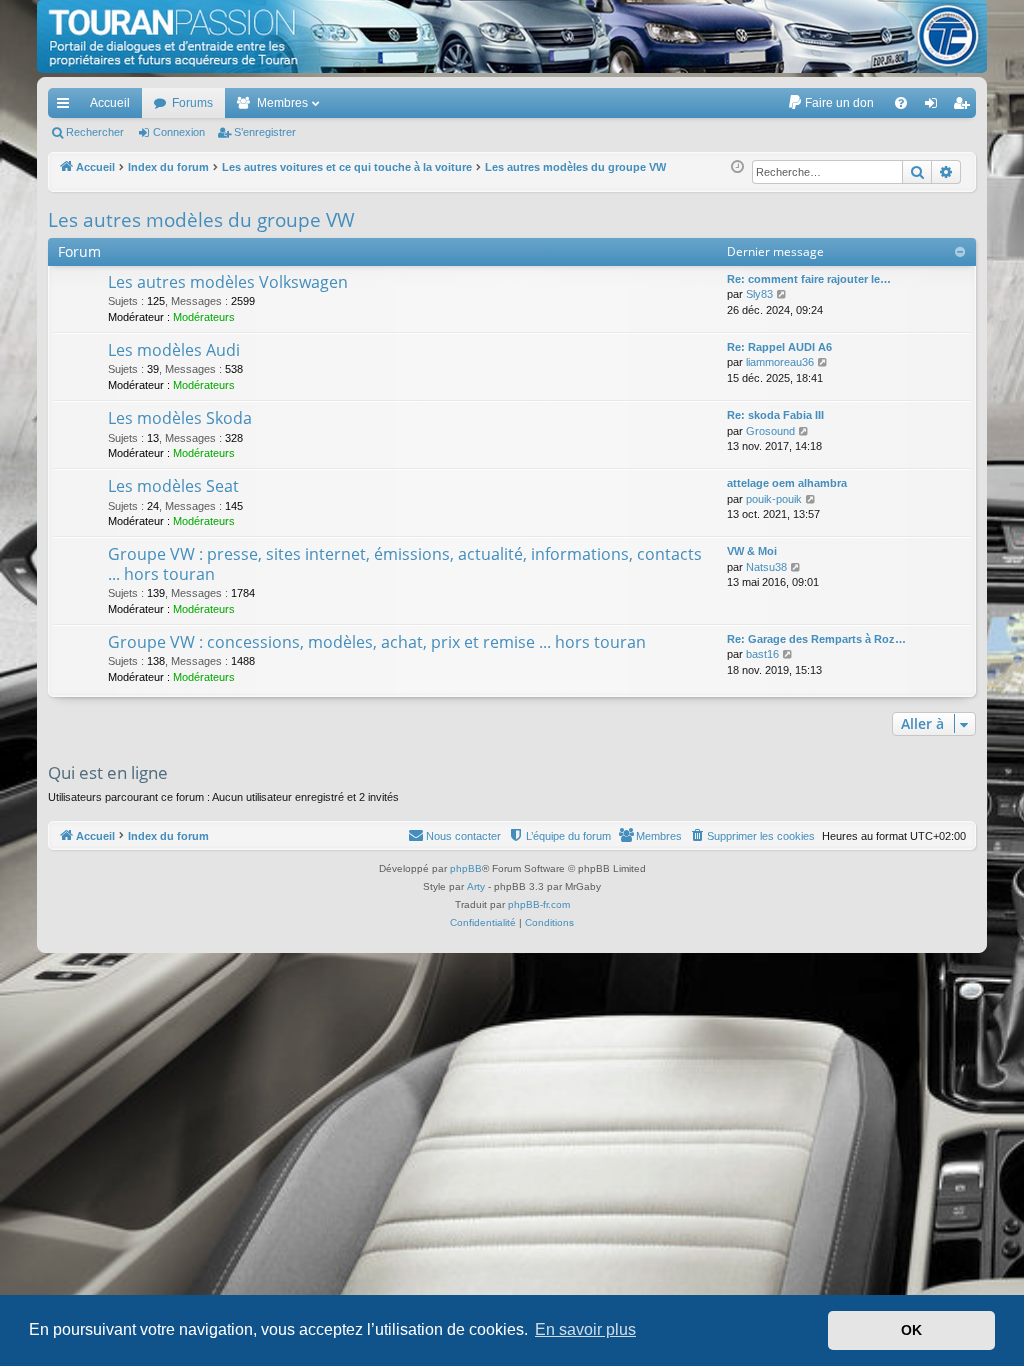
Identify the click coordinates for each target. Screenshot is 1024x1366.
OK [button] (911, 1330)
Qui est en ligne (108, 772)
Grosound (770, 431)
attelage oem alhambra (787, 483)
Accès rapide (67, 107)
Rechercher (95, 132)
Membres (282, 103)
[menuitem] (830, 103)
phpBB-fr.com (539, 904)
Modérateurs (204, 317)
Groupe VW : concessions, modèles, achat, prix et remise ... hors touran (377, 642)
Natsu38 (766, 567)
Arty (476, 886)
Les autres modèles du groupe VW (201, 220)
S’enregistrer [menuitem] (965, 107)
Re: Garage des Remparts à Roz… (816, 639)
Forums (192, 103)
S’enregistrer (265, 132)
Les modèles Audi (174, 350)
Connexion (179, 132)
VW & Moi (752, 551)
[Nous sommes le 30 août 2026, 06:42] (737, 167)
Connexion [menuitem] (935, 107)
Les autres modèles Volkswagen (228, 282)
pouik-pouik (774, 499)
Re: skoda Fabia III (775, 415)
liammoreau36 (780, 362)
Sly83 (759, 294)
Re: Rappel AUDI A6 (779, 347)
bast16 (762, 654)
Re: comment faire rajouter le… (809, 279)
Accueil (110, 103)
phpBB (466, 868)
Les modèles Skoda (180, 418)
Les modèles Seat (173, 486)
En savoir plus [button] (585, 1329)
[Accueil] (512, 36)
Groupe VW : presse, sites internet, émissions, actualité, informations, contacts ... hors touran (405, 563)
